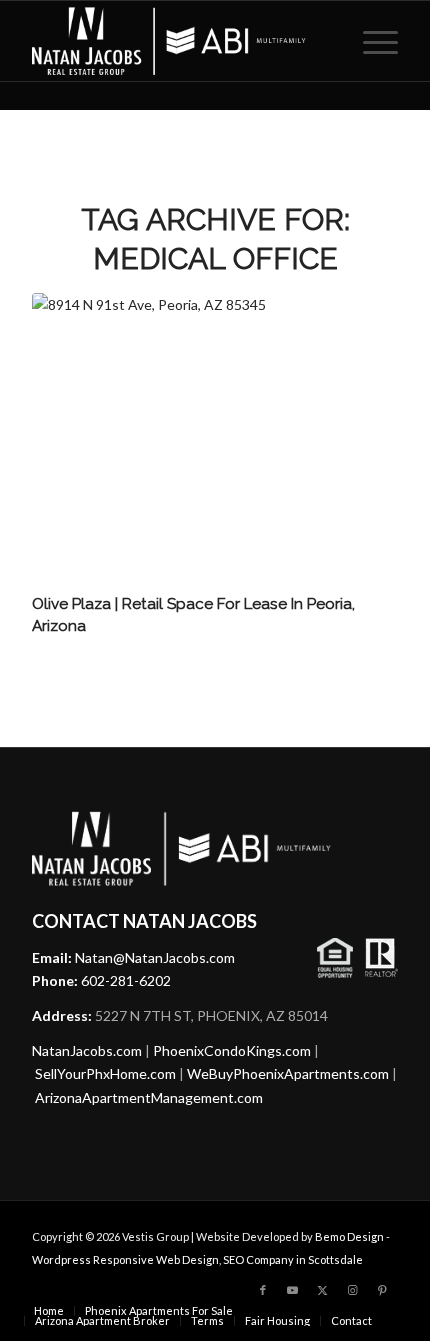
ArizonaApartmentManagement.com (149, 1097)
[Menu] (370, 41)
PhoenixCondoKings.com (232, 1050)
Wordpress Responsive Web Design (125, 1259)
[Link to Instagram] (353, 1290)
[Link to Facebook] (263, 1290)
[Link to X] (323, 1290)
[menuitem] (370, 41)
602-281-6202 (126, 980)
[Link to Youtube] (293, 1290)
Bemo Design (349, 1236)
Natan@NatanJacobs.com (155, 957)
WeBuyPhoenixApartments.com (288, 1073)
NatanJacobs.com (87, 1050)
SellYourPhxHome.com (105, 1073)
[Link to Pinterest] (383, 1290)
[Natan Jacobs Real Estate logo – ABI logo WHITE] (178, 41)
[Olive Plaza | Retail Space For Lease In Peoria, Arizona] (215, 440)
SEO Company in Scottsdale (293, 1259)
